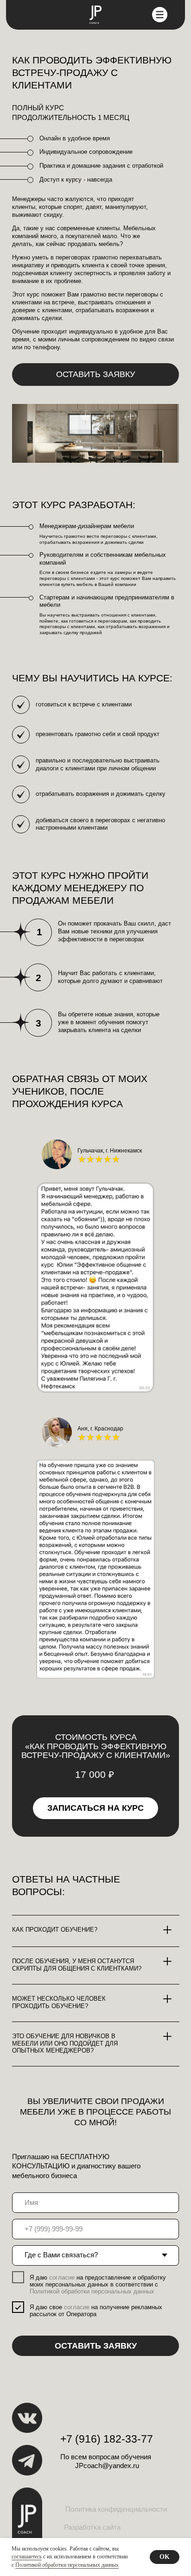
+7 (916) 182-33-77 (107, 2439)
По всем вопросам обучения (106, 2457)
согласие (62, 2277)
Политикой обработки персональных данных (67, 2565)
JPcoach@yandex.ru (107, 2466)
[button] (96, 375)
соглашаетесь (27, 2557)
